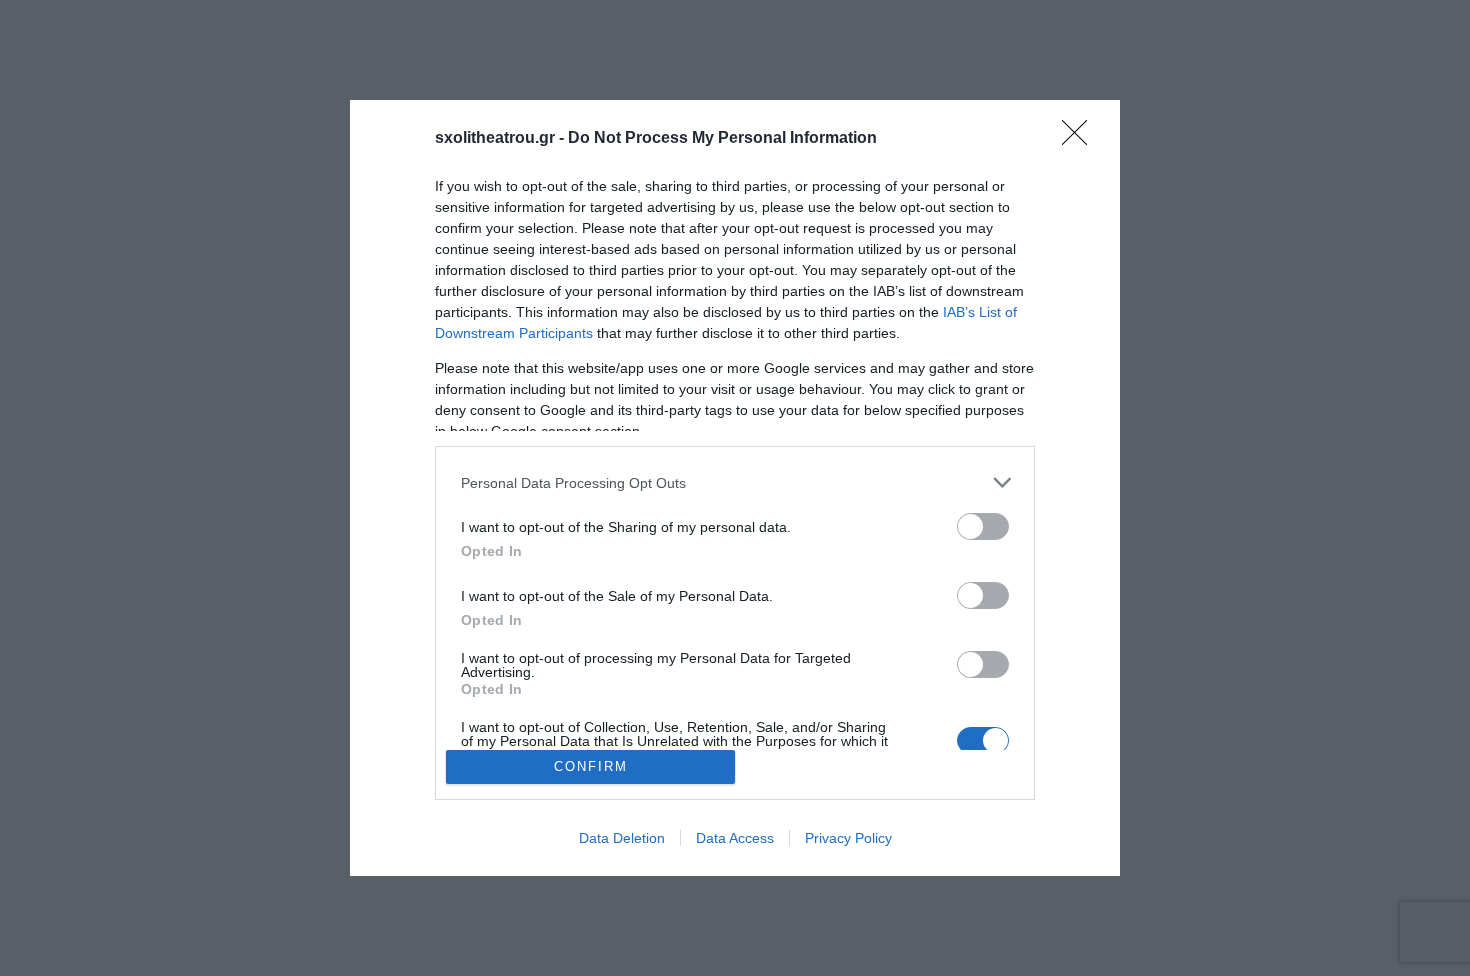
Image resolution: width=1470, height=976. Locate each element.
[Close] (1081, 139)
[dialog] (735, 488)
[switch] (983, 526)
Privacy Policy (848, 838)
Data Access (735, 838)
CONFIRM (591, 766)
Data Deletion (622, 838)
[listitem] (735, 482)
